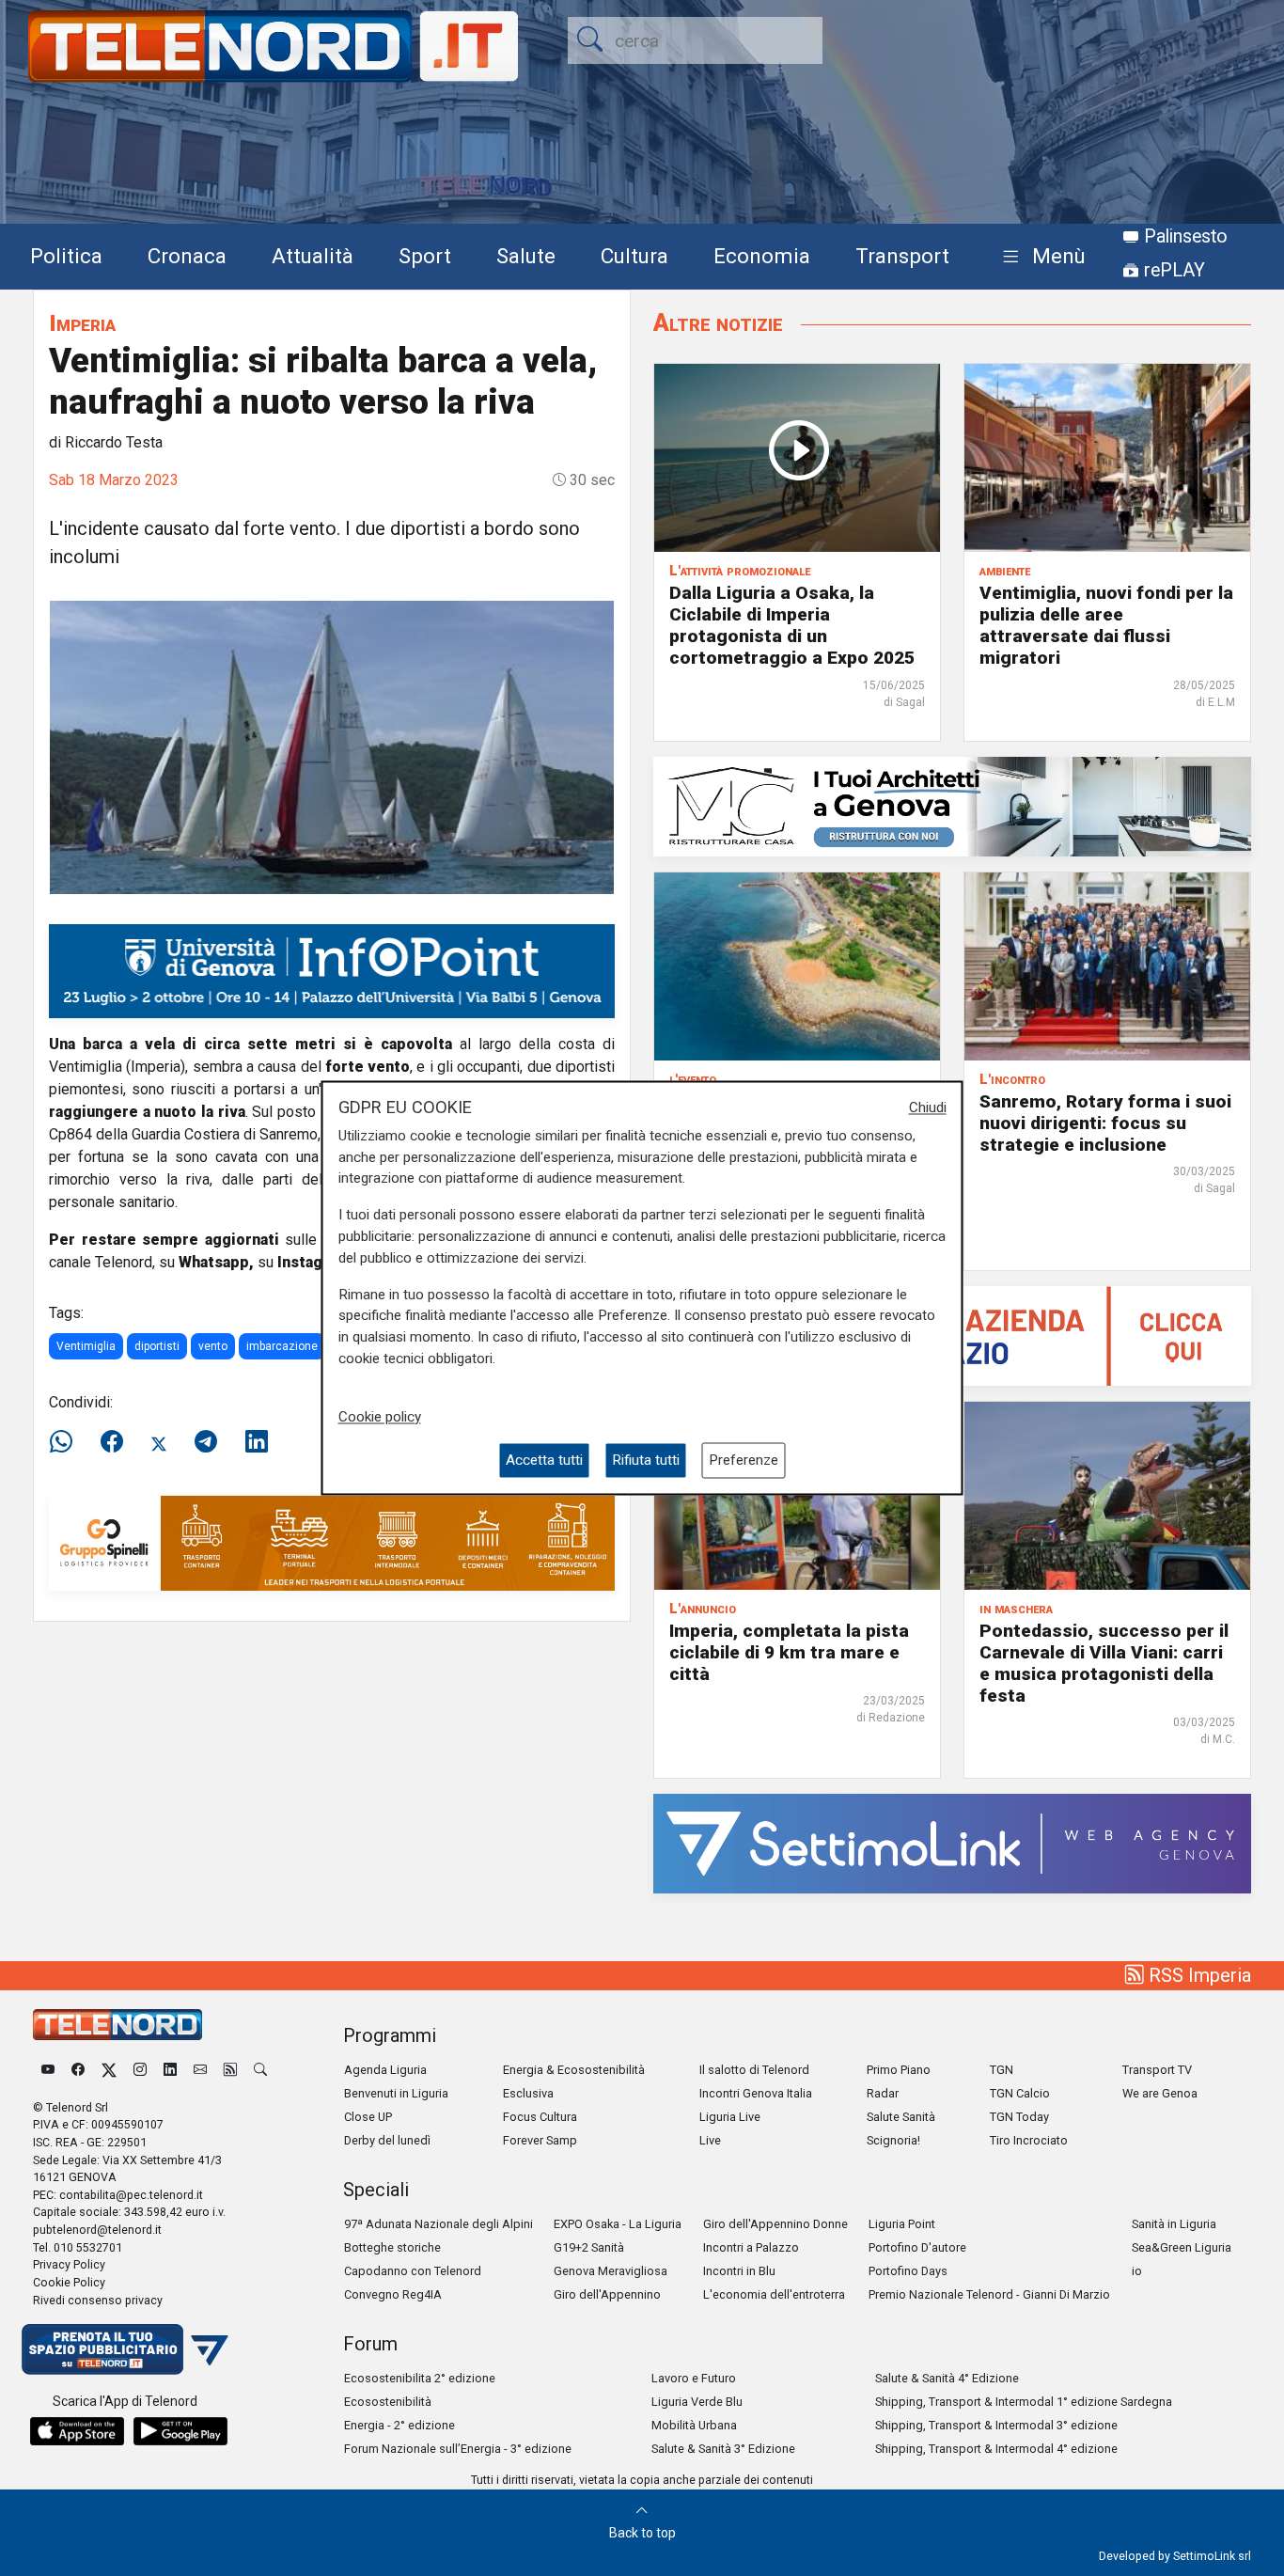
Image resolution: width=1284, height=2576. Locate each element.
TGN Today (1019, 2117)
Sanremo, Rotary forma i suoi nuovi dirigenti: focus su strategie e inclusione (1105, 1123)
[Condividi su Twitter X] (159, 1442)
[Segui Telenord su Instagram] (140, 2070)
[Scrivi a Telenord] (200, 2070)
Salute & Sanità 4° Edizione (947, 2378)
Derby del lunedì (387, 2140)
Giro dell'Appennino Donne (775, 2224)
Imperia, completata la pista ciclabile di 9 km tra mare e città (789, 1652)
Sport (425, 256)
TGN (1002, 2070)
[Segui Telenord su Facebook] (78, 2070)
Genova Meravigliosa (611, 2271)
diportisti (157, 1346)
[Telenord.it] (125, 2348)
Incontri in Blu (739, 2271)
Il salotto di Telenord (754, 2070)
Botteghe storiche (392, 2247)
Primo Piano (899, 2070)
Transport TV (1157, 2070)
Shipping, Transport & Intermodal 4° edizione (996, 2449)
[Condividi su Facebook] (112, 1442)
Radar (883, 2093)
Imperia (82, 323)
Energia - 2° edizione (399, 2425)
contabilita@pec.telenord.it (131, 2195)
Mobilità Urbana (694, 2425)
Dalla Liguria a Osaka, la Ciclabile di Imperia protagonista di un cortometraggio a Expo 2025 (792, 625)
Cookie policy (380, 1417)
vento (213, 1346)
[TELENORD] (117, 2025)
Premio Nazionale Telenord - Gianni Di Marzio (989, 2294)
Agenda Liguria (385, 2070)
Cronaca (187, 256)
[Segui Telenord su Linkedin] (170, 2070)
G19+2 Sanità (589, 2247)
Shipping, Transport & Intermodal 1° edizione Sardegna (1024, 2402)
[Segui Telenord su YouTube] (48, 2070)
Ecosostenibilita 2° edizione (420, 2378)
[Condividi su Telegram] (206, 1442)
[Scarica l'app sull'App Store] (77, 2431)
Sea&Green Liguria (1182, 2247)
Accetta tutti (544, 1460)
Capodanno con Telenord (413, 2271)
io (1137, 2271)
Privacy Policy (69, 2264)
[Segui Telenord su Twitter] (109, 2070)
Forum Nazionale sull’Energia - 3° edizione (458, 2449)
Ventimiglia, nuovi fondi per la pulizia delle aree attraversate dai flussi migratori (1106, 625)
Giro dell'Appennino (607, 2294)
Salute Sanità (901, 2117)
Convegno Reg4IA (393, 2294)
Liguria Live (730, 2117)
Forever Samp (540, 2140)
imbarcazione (282, 1346)
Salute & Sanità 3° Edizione (723, 2449)
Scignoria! (893, 2140)
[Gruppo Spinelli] (332, 1542)
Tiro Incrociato (1029, 2140)
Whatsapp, (216, 1262)
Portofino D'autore (917, 2247)
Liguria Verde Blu (697, 2402)
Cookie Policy (69, 2282)
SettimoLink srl (1212, 2556)
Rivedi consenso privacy (98, 2300)
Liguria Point (902, 2224)
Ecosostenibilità (388, 2402)
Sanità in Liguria (1174, 2224)
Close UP (368, 2117)
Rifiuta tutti (646, 1460)
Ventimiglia (86, 1346)
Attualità (313, 256)
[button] (1040, 257)
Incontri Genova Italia (756, 2093)
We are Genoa (1160, 2093)
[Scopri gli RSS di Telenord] (230, 2070)
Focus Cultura (540, 2117)
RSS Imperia (1198, 1975)
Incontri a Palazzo (751, 2247)
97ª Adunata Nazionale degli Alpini (438, 2224)
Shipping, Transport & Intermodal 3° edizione (996, 2425)
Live (710, 2140)
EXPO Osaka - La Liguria (618, 2224)
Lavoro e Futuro (694, 2378)
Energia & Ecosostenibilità (574, 2070)
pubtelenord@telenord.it (97, 2230)
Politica (66, 256)
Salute (526, 256)
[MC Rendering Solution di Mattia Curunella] (952, 805)
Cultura (634, 256)
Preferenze (744, 1460)
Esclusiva (528, 2093)
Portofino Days (908, 2271)
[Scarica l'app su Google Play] (180, 2431)
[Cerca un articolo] (260, 2070)
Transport (902, 256)
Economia (762, 256)
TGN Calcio (1020, 2093)
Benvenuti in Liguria (396, 2093)
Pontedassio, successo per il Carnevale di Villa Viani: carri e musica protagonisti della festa (1104, 1663)
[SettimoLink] (952, 1842)
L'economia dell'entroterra (774, 2294)
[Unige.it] (332, 970)
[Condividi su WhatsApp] (67, 1442)
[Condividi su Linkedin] (257, 1442)
